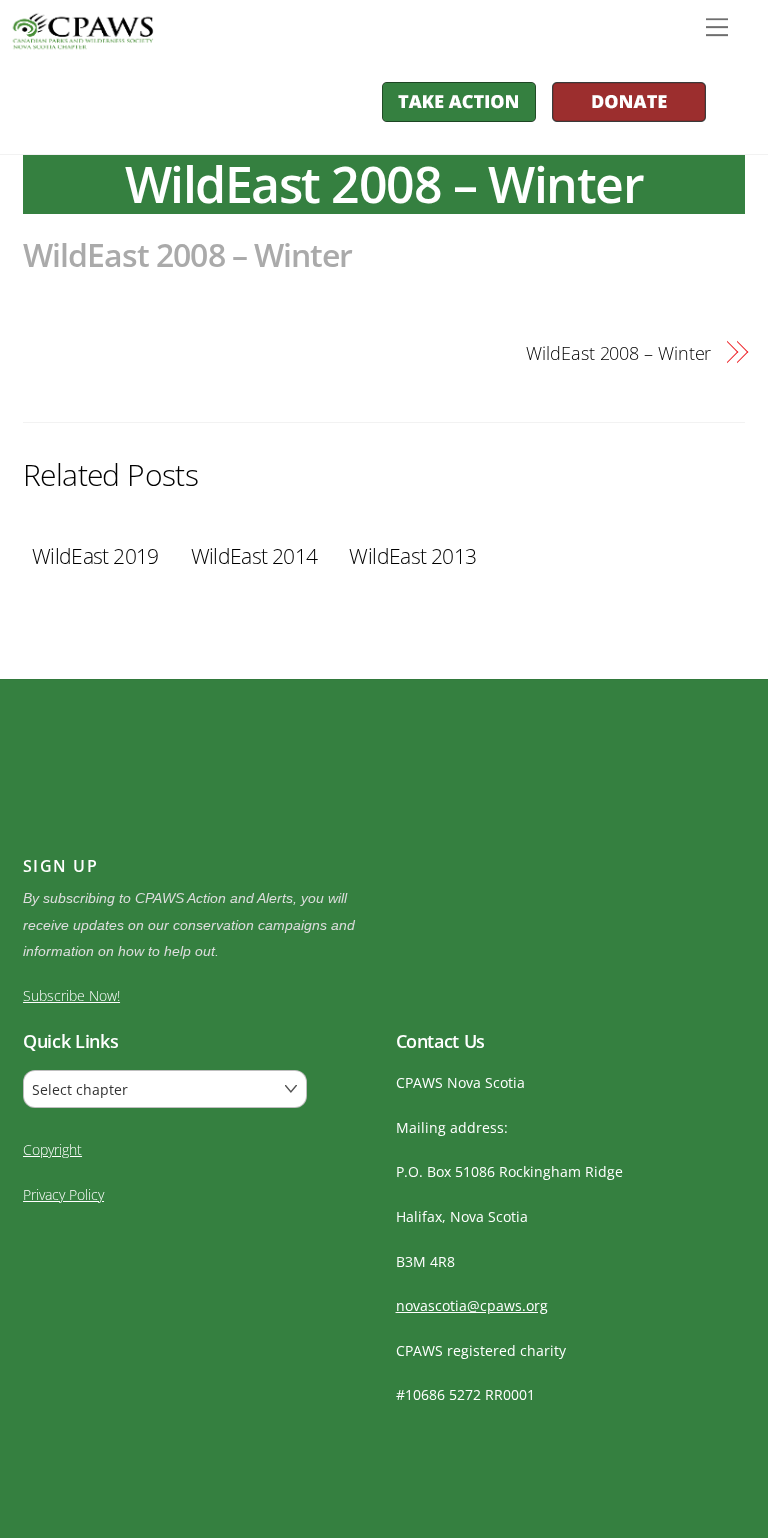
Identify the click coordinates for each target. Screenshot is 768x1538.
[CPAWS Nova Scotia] (79, 39)
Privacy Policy (63, 1194)
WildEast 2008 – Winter (187, 254)
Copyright (52, 1149)
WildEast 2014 (254, 556)
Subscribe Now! (71, 995)
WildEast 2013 (412, 556)
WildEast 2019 (95, 556)
